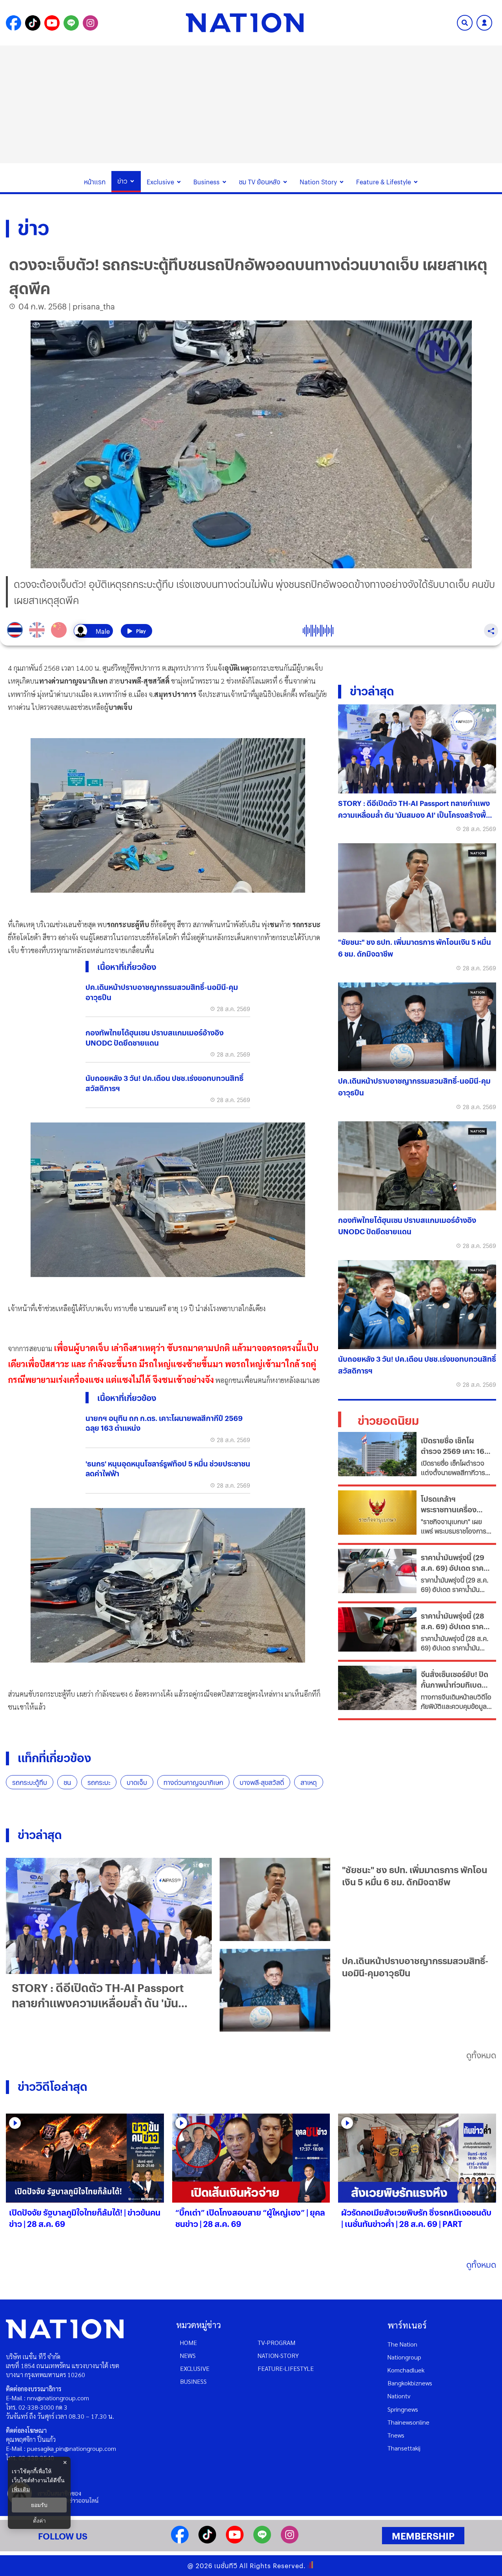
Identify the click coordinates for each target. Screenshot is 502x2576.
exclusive (195, 2368)
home (188, 2342)
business (193, 2381)
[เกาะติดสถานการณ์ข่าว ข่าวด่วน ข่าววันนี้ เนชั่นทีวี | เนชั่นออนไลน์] (245, 23)
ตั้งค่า (39, 2521)
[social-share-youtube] (52, 23)
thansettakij (404, 2448)
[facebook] (180, 2541)
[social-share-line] (71, 23)
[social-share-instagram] (90, 23)
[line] (262, 2541)
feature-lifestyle (286, 2368)
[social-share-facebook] (14, 23)
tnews (396, 2435)
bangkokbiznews (410, 2383)
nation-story (278, 2355)
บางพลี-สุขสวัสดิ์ (262, 1782)
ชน (67, 1782)
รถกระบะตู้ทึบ (30, 1782)
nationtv (399, 2396)
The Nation (402, 2344)
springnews (403, 2409)
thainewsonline (408, 2422)
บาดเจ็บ (137, 1782)
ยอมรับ (39, 2505)
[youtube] (235, 2541)
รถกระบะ (99, 1782)
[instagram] (290, 2541)
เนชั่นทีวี (226, 2566)
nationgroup (404, 2357)
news (188, 2355)
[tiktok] (207, 2541)
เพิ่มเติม (21, 2489)
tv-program (276, 2342)
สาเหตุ (309, 1782)
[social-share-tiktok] (33, 23)
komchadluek (406, 2370)
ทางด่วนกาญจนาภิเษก (193, 1782)
